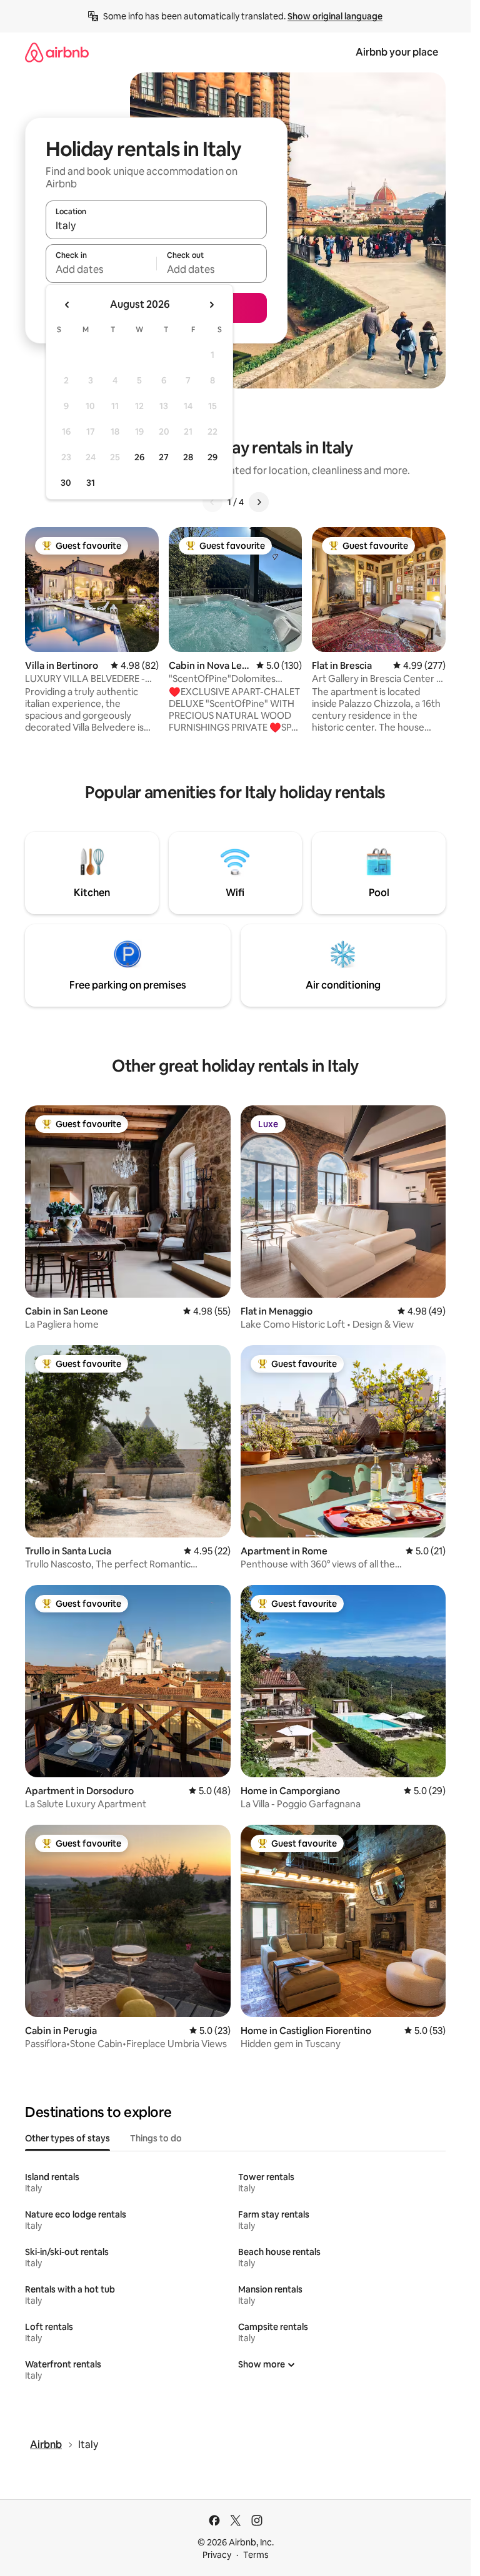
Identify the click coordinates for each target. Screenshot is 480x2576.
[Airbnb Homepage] (57, 52)
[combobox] (156, 225)
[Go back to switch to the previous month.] (67, 305)
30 (66, 483)
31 (91, 483)
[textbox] (101, 269)
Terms (256, 2555)
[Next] (259, 502)
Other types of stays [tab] (67, 2138)
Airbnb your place (397, 52)
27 (164, 457)
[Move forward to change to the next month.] (211, 305)
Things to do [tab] (156, 2138)
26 (139, 457)
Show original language (335, 16)
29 (212, 457)
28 (188, 457)
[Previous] (212, 502)
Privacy (217, 2555)
